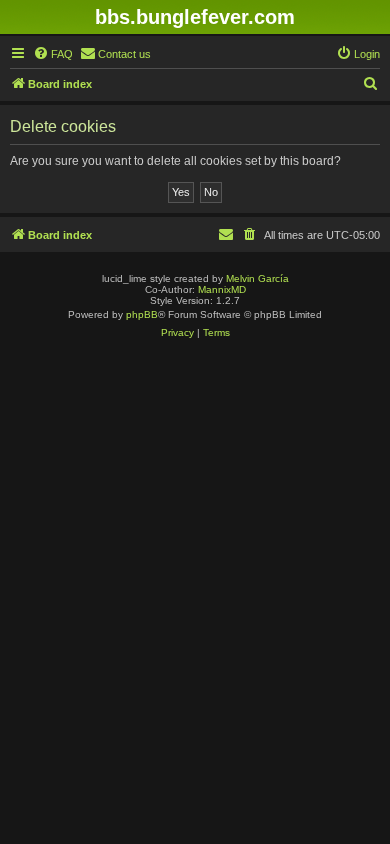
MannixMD (222, 289)
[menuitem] (53, 54)
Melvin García (257, 278)
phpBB (142, 314)
